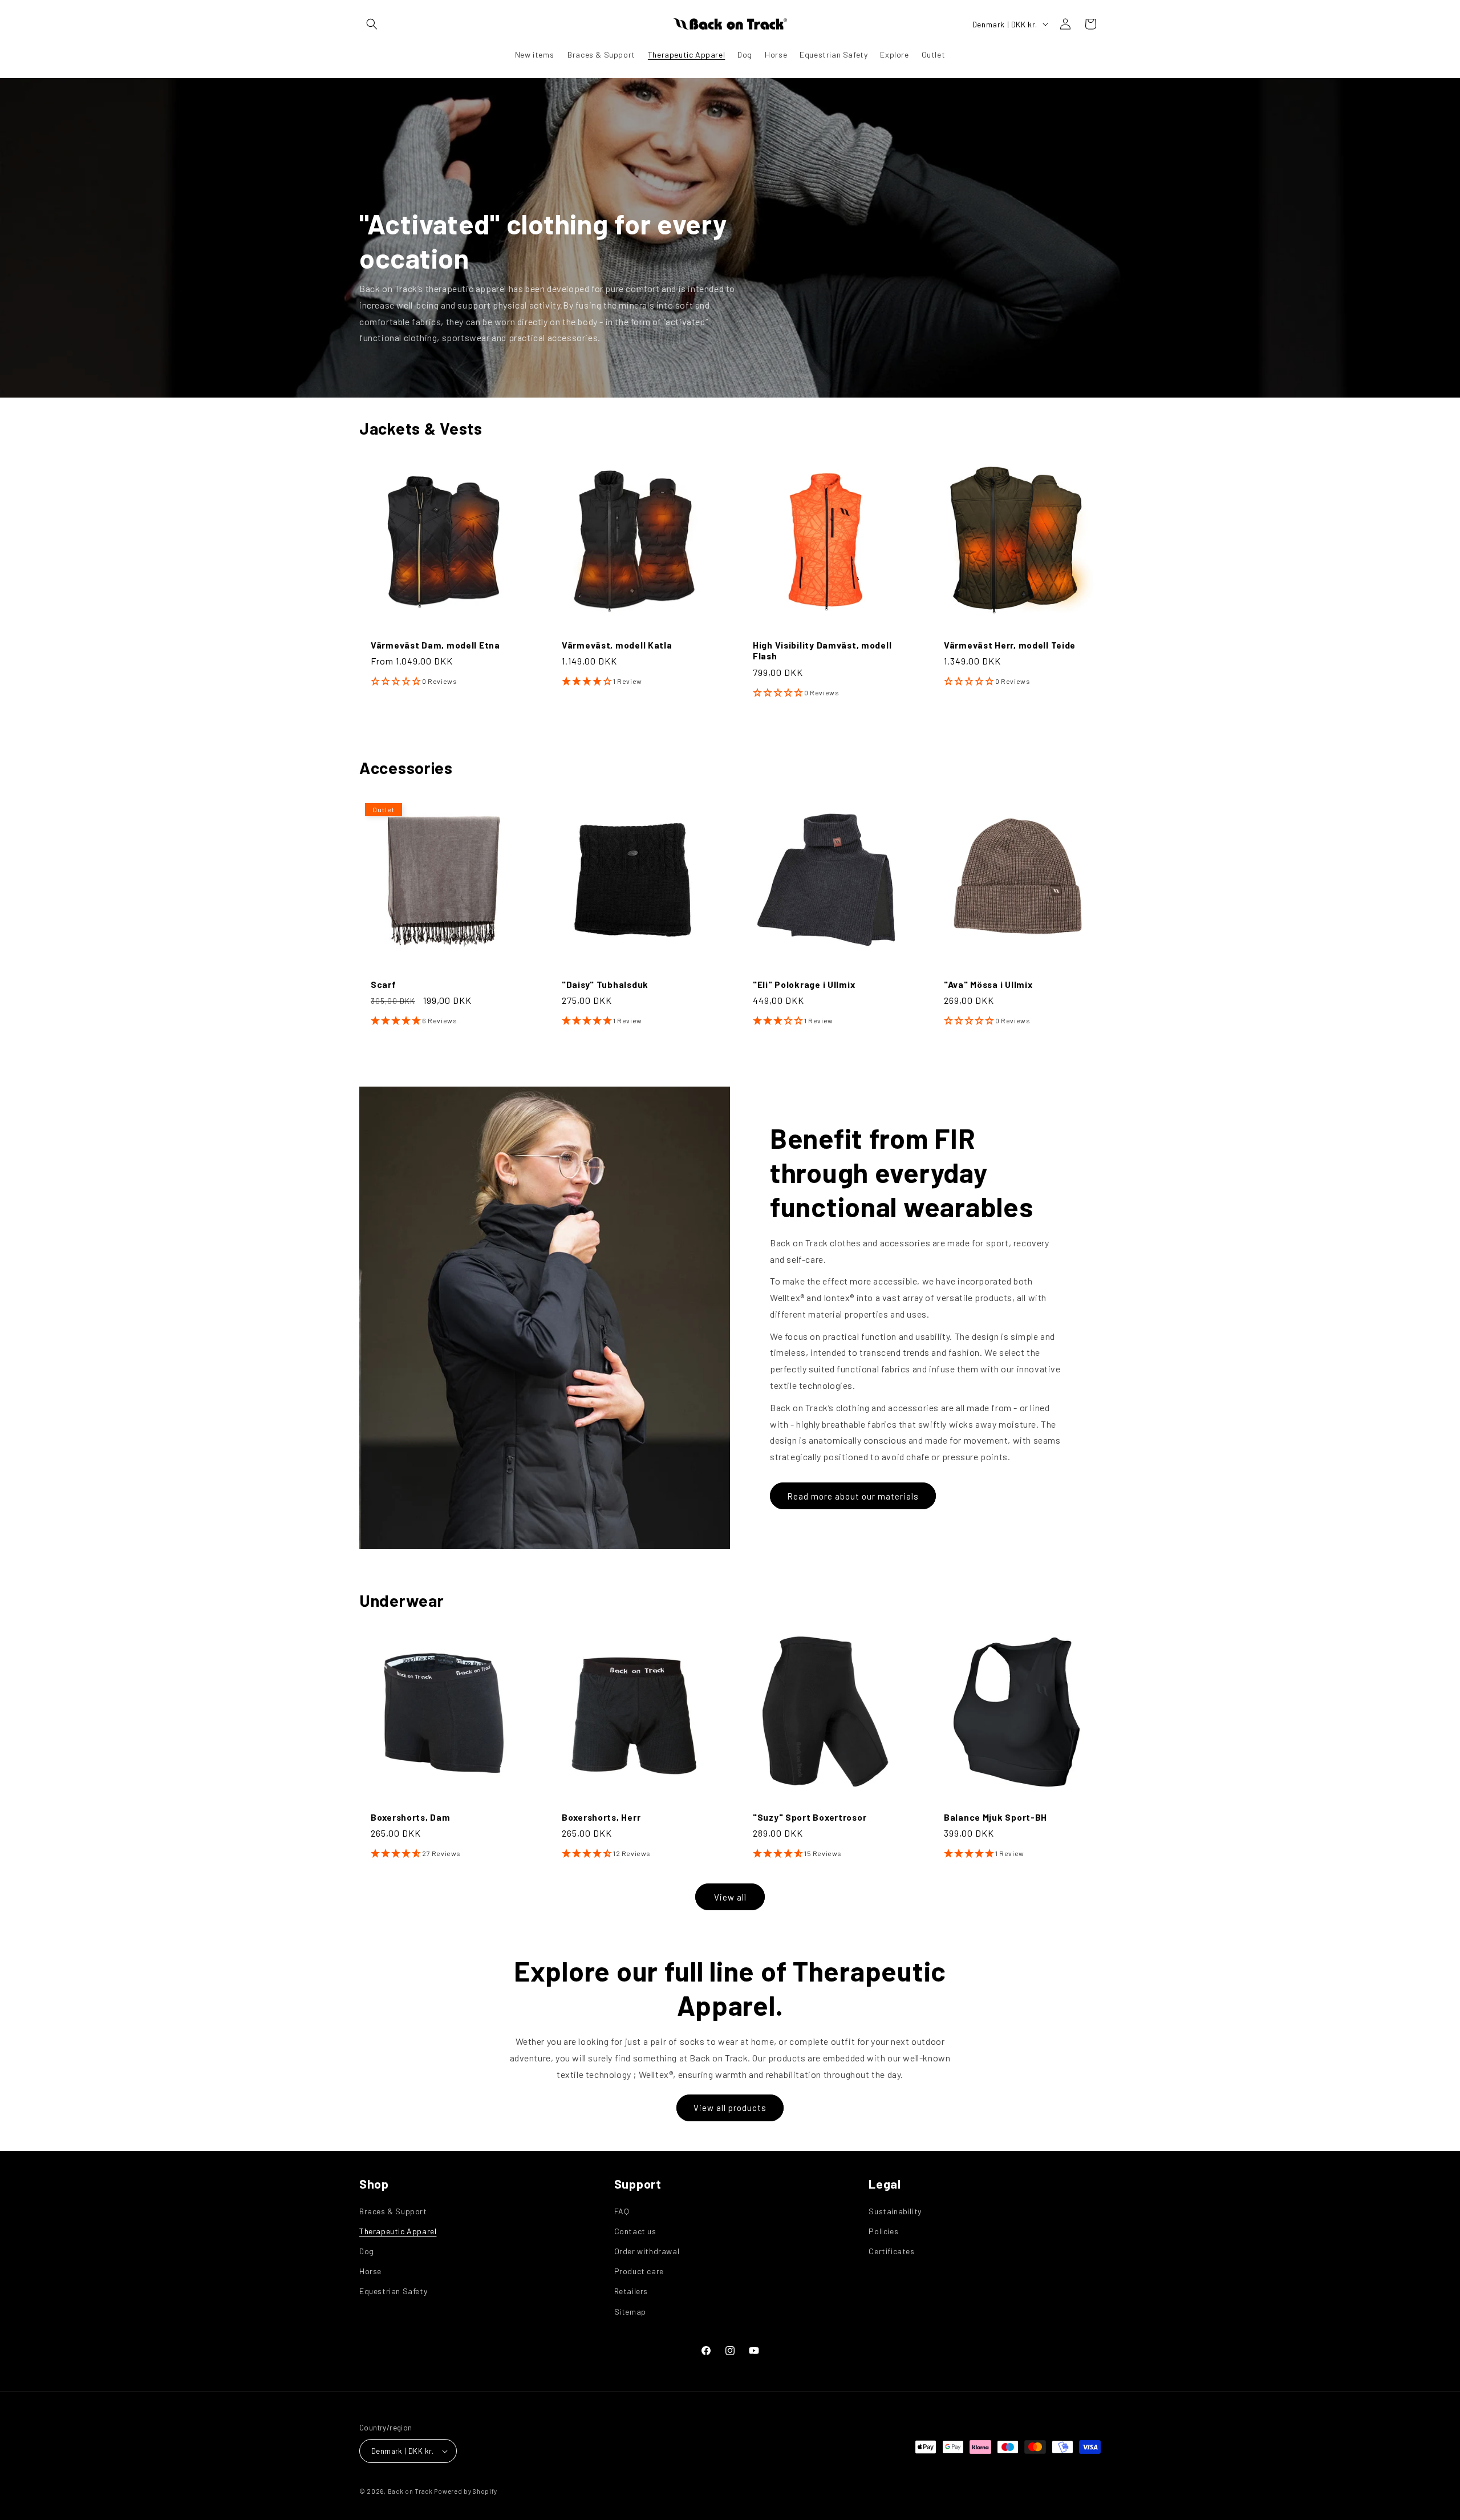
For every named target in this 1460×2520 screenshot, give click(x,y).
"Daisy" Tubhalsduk (605, 984)
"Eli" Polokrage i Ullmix (804, 984)
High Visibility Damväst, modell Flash (822, 650)
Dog (367, 2251)
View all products (730, 2108)
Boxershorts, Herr (601, 1817)
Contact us (635, 2231)
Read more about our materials (853, 1496)
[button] (372, 24)
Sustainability (895, 2211)
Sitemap (630, 2312)
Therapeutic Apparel (398, 2231)
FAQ (622, 2211)
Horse (370, 2271)
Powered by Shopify (466, 2491)
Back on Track (410, 2491)
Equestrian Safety (393, 2291)
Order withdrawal (647, 2251)
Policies (883, 2231)
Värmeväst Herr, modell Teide (1010, 645)
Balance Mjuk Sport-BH (995, 1817)
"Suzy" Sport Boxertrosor (810, 1817)
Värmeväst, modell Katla (617, 645)
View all (730, 1897)
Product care (639, 2271)
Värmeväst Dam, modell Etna (435, 645)
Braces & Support (393, 2211)
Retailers (631, 2291)
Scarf (384, 984)
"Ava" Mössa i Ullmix (988, 984)
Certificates (891, 2251)
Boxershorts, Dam (411, 1817)
